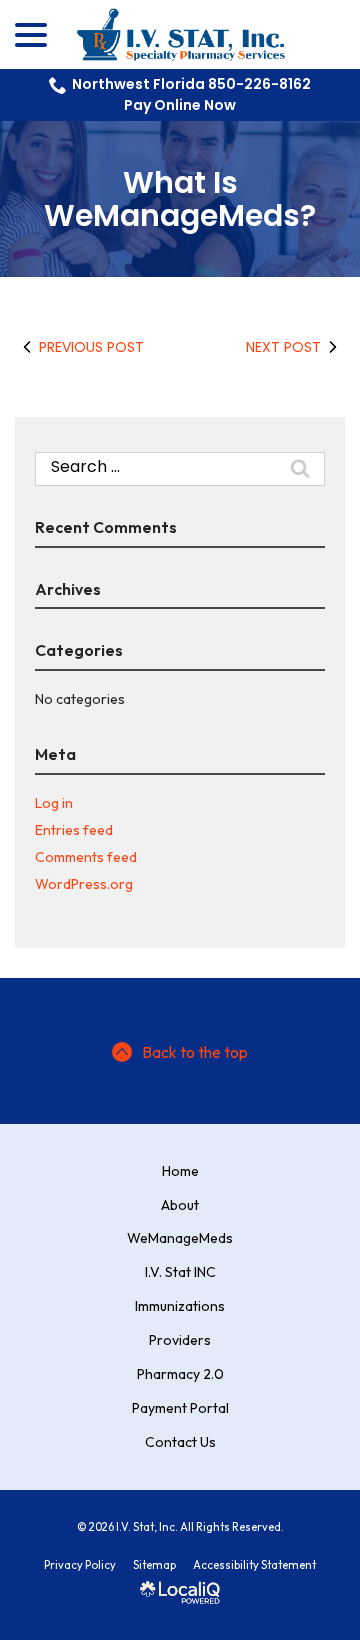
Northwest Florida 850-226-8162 (191, 84)
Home (180, 1171)
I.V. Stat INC (180, 1272)
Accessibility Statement (254, 1565)
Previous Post (91, 347)
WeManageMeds (180, 1238)
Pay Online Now (180, 105)
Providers (180, 1340)
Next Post (283, 347)
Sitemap (154, 1565)
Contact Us (180, 1442)
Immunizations (180, 1306)
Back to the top (195, 1052)
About (180, 1205)
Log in (54, 803)
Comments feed (86, 857)
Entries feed (74, 830)
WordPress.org (84, 884)
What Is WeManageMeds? (180, 199)
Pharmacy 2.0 (180, 1374)
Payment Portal (180, 1408)
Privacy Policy (80, 1565)
